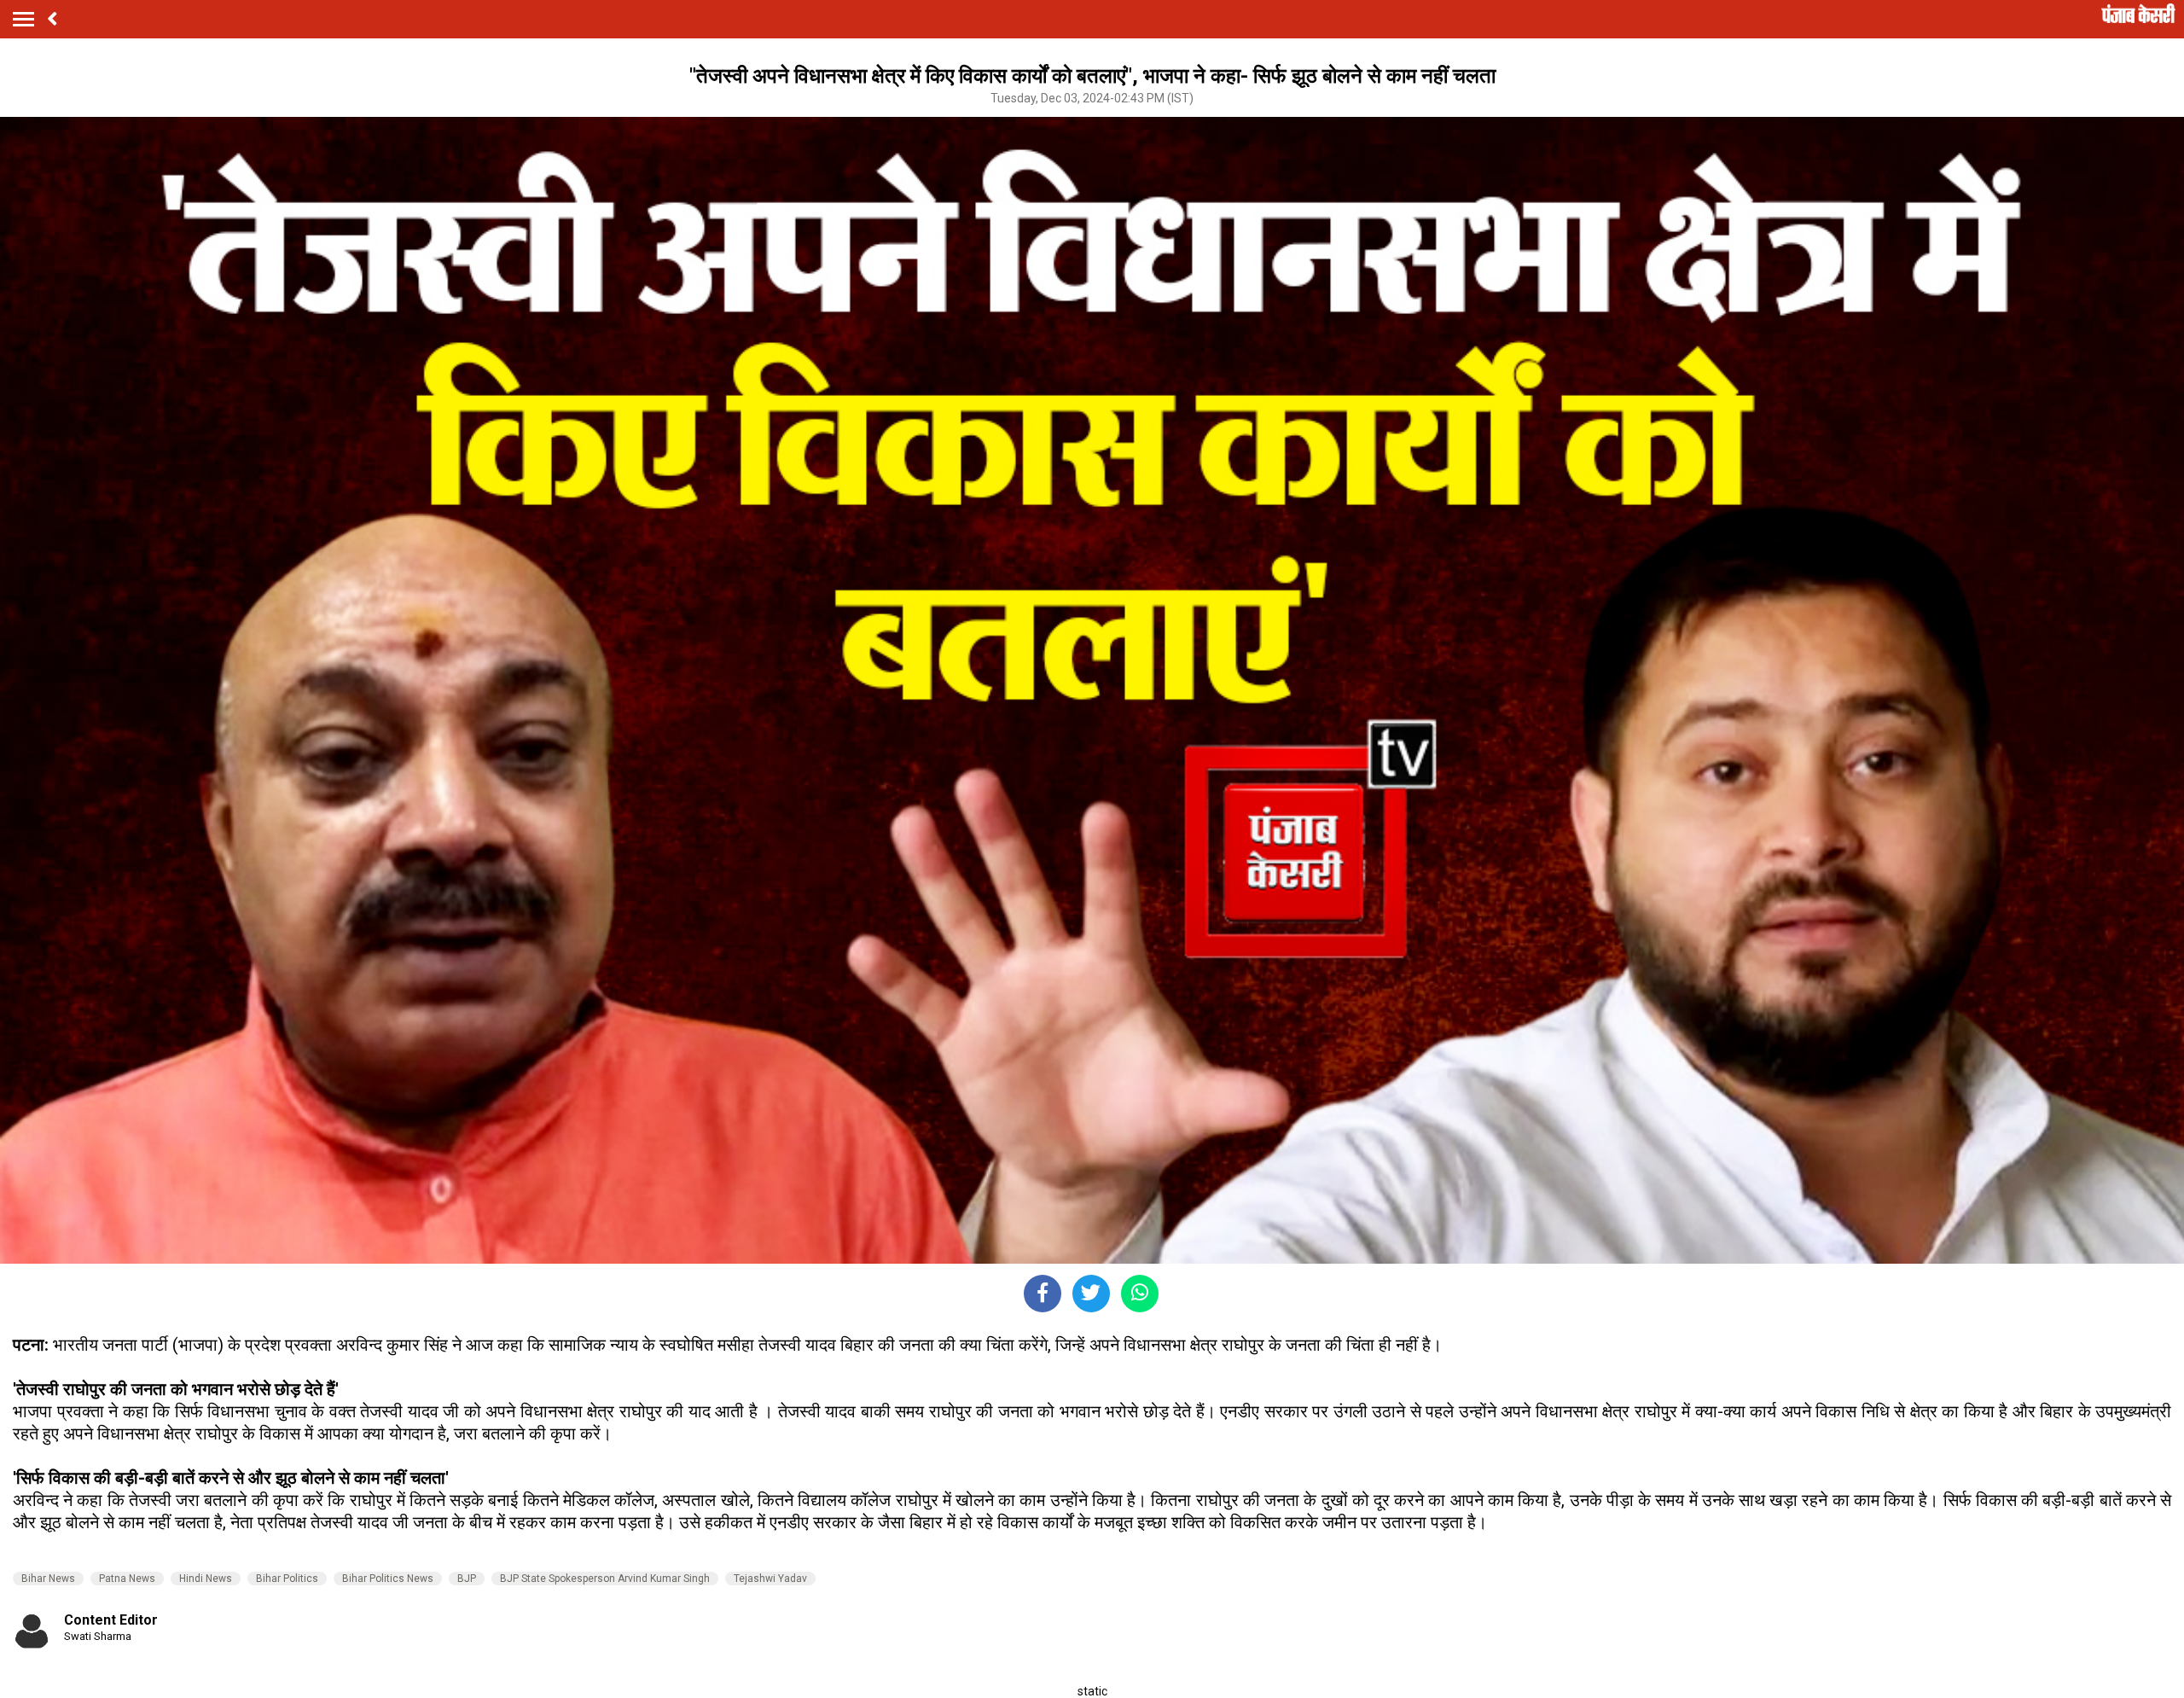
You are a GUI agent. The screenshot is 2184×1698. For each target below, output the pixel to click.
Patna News (127, 1579)
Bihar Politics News (388, 1579)
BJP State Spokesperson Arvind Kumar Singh (605, 1579)
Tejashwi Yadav (770, 1579)
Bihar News (48, 1579)
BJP (467, 1579)
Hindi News (206, 1579)
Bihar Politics (287, 1579)
